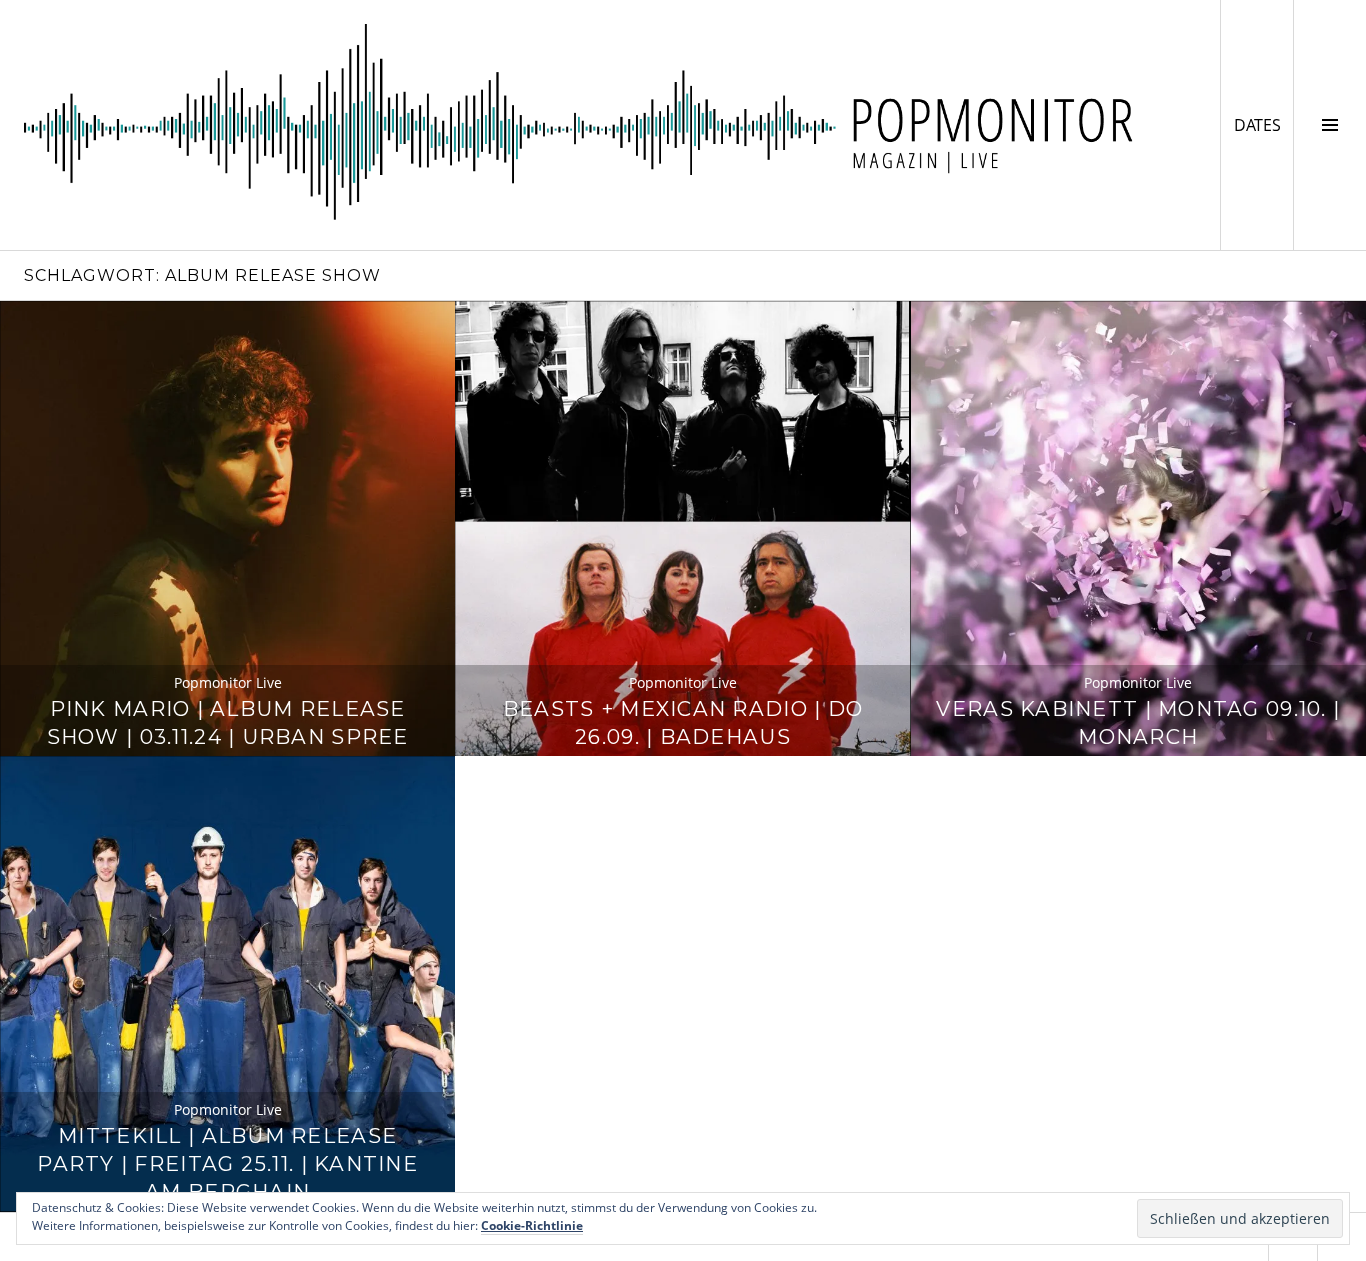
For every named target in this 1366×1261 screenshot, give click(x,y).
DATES (1263, 124)
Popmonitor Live (228, 682)
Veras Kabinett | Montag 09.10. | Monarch (1138, 722)
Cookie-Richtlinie (532, 1225)
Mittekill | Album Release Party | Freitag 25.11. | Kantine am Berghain (227, 1163)
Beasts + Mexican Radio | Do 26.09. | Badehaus (683, 722)
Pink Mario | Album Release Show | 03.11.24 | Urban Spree (228, 722)
